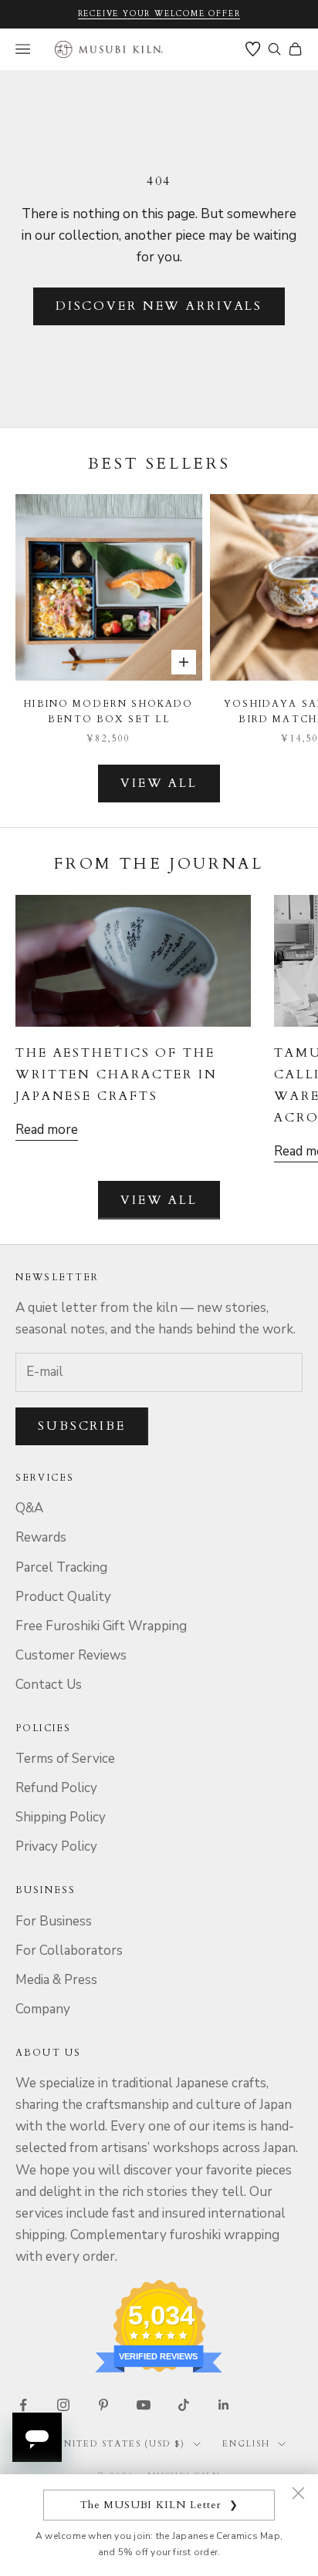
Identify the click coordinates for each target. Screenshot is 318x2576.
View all (159, 783)
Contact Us (49, 1685)
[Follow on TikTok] (184, 2405)
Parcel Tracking (61, 1567)
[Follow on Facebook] (23, 2405)
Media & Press (56, 1980)
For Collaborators (69, 1950)
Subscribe (82, 1426)
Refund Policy (56, 1788)
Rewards (41, 1537)
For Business (54, 1921)
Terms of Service (65, 1759)
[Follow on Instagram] (63, 2405)
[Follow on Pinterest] (103, 2405)
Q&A (29, 1508)
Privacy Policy (56, 1846)
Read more (47, 1130)
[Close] (298, 2493)
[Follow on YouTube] (144, 2405)
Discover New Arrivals (159, 306)
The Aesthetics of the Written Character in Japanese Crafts (117, 1074)
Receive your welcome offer (159, 14)
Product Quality (63, 1597)
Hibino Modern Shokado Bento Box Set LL (108, 711)
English (246, 2444)
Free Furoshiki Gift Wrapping (101, 1626)
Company (43, 2009)
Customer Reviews (71, 1655)
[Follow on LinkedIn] (224, 2405)
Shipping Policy (61, 1817)
